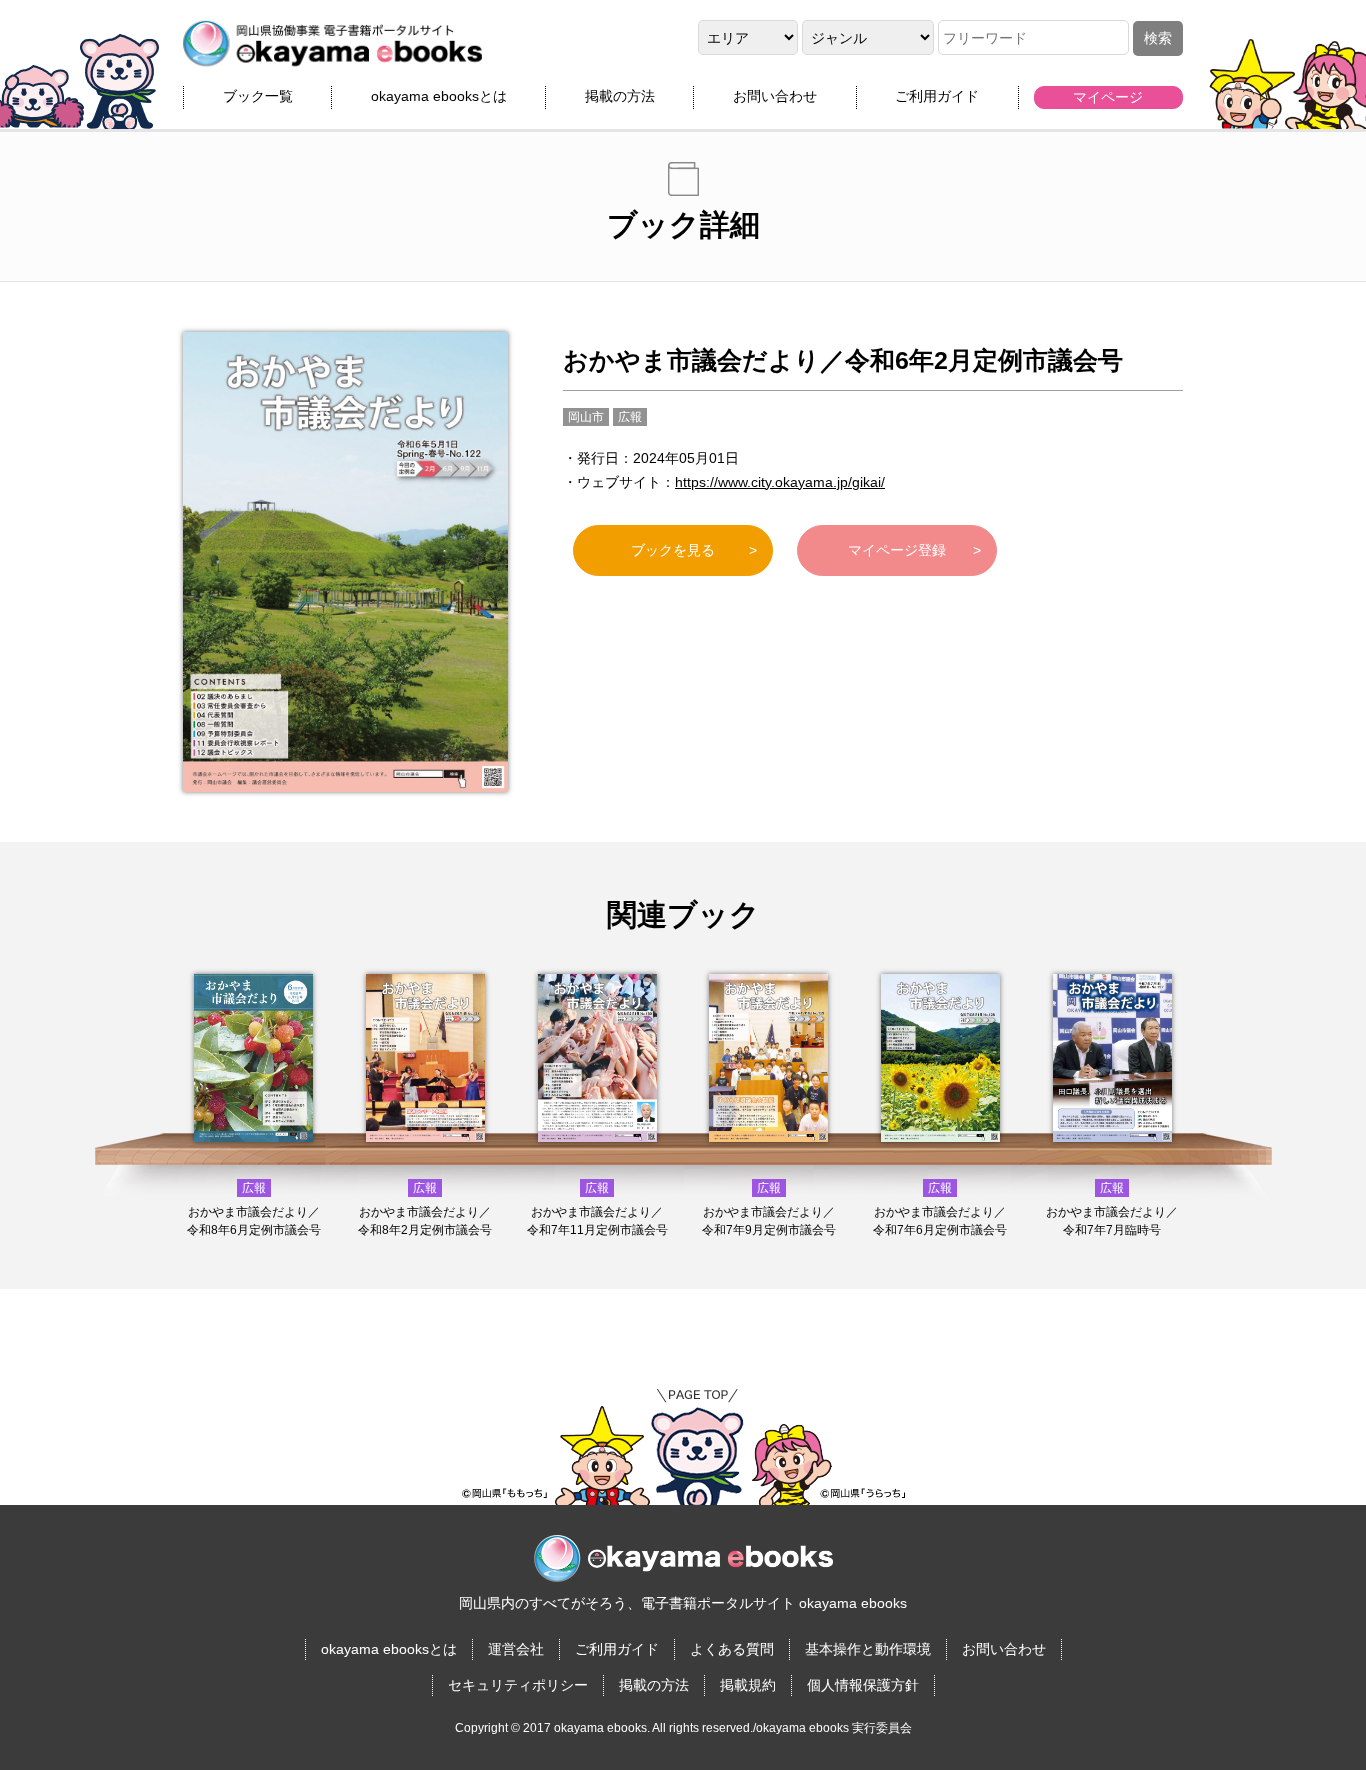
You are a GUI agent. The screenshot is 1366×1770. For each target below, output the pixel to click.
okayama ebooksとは (439, 96)
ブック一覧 (258, 96)
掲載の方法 (620, 96)
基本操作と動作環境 (868, 1649)
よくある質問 (732, 1649)
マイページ (1108, 97)
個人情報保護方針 (863, 1685)
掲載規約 (748, 1685)
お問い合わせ (775, 96)
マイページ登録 (897, 550)
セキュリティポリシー (518, 1685)
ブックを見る (673, 550)
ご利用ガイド (937, 96)
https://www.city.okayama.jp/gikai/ (780, 482)
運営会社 (516, 1649)
